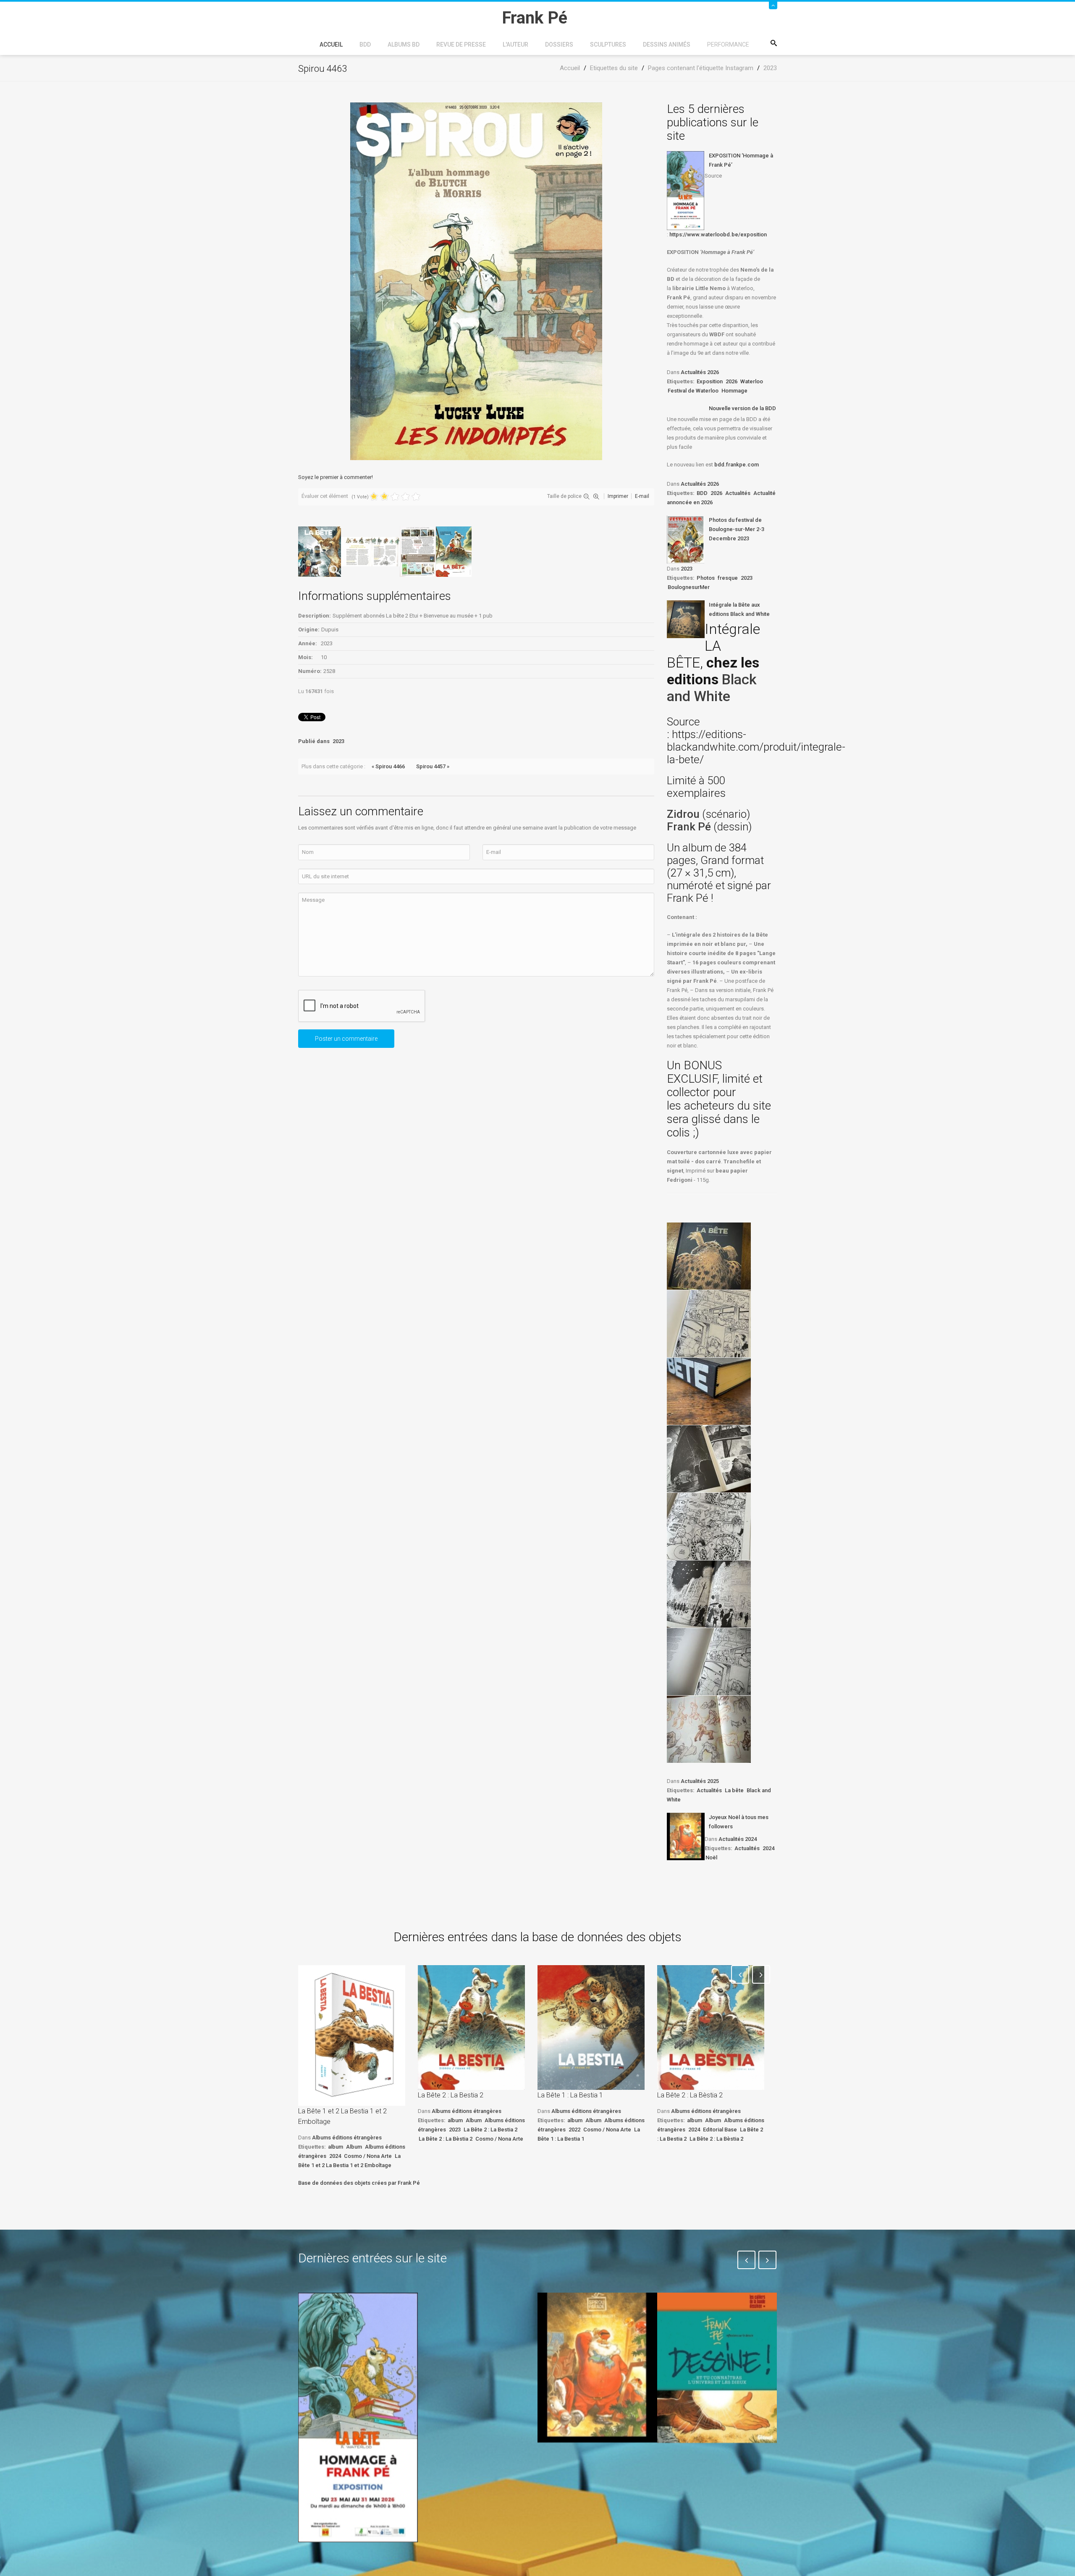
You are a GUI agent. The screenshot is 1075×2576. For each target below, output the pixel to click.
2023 (338, 741)
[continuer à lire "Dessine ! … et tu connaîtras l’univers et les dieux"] (717, 2368)
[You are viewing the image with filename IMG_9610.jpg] (709, 1662)
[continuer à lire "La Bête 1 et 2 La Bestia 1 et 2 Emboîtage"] (352, 2035)
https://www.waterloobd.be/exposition (718, 234)
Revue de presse (461, 45)
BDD (365, 45)
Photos (706, 578)
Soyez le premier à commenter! (336, 477)
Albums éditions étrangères (347, 2138)
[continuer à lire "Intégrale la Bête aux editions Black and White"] (686, 619)
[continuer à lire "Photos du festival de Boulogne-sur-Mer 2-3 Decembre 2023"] (686, 539)
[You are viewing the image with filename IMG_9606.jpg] (709, 1391)
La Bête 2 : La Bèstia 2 (446, 2139)
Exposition (710, 381)
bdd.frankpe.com (737, 465)
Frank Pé (690, 827)
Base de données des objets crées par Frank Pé (359, 2183)
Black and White (712, 688)
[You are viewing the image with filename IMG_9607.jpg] (709, 1459)
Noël (711, 1857)
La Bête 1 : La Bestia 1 (570, 2095)
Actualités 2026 (700, 372)
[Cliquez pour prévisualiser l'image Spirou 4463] (476, 281)
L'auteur (515, 45)
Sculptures (608, 45)
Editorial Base (720, 2130)
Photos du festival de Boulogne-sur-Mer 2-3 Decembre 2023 (737, 529)
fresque (728, 578)
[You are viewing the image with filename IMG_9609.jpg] (709, 1594)
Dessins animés (667, 45)
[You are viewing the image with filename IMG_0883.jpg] (709, 1256)
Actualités (738, 493)
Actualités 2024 (738, 1839)
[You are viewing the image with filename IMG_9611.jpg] (709, 1729)
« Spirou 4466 (388, 766)
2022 (574, 2130)
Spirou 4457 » (433, 766)
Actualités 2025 (700, 1781)
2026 (732, 381)
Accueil (331, 45)
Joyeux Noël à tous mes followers (739, 1822)
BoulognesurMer (689, 587)
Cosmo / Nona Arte (368, 2156)
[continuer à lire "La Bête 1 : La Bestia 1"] (591, 2028)
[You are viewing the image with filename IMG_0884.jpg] (709, 1324)
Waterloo (752, 381)
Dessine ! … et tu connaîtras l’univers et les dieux (713, 2468)
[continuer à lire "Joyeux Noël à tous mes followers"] (686, 1836)
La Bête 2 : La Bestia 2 (451, 2095)
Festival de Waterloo (693, 391)
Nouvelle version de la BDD (742, 408)
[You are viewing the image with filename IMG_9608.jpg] (709, 1526)
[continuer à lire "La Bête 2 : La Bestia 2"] (471, 2028)
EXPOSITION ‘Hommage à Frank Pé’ (741, 160)
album (336, 2147)
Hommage (734, 391)
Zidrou (683, 814)
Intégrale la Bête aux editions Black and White (739, 609)
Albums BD (404, 45)
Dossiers (559, 45)
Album (354, 2147)
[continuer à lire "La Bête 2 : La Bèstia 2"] (711, 2028)
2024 (768, 1848)
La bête (734, 1790)
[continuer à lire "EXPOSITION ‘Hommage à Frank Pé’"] (686, 191)
